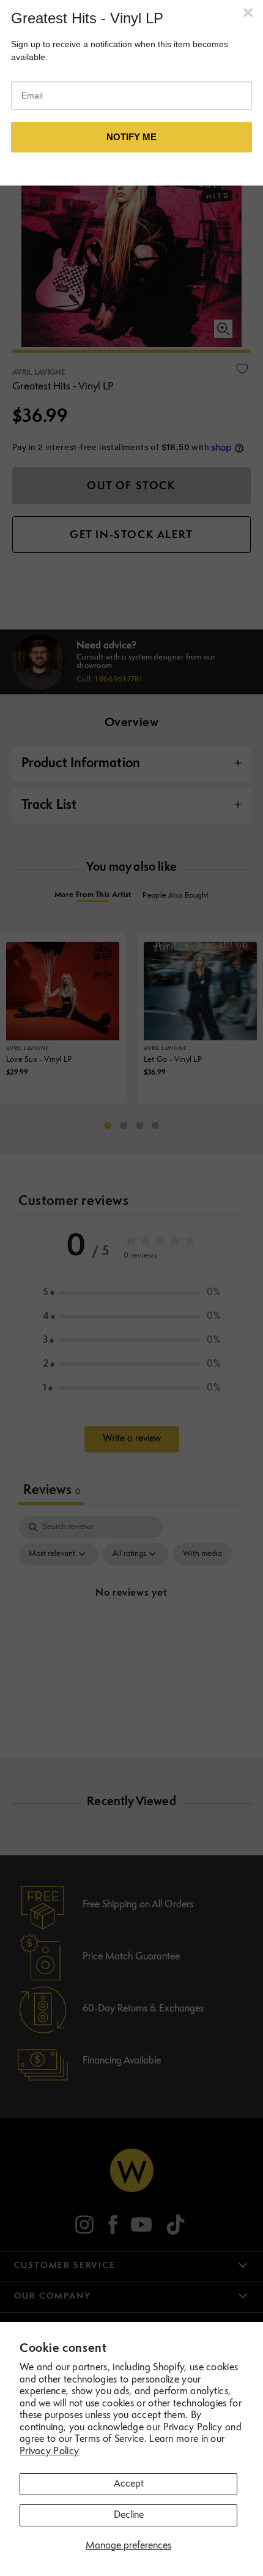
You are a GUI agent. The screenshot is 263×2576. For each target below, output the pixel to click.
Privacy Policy (49, 2452)
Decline (129, 2515)
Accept (129, 2484)
